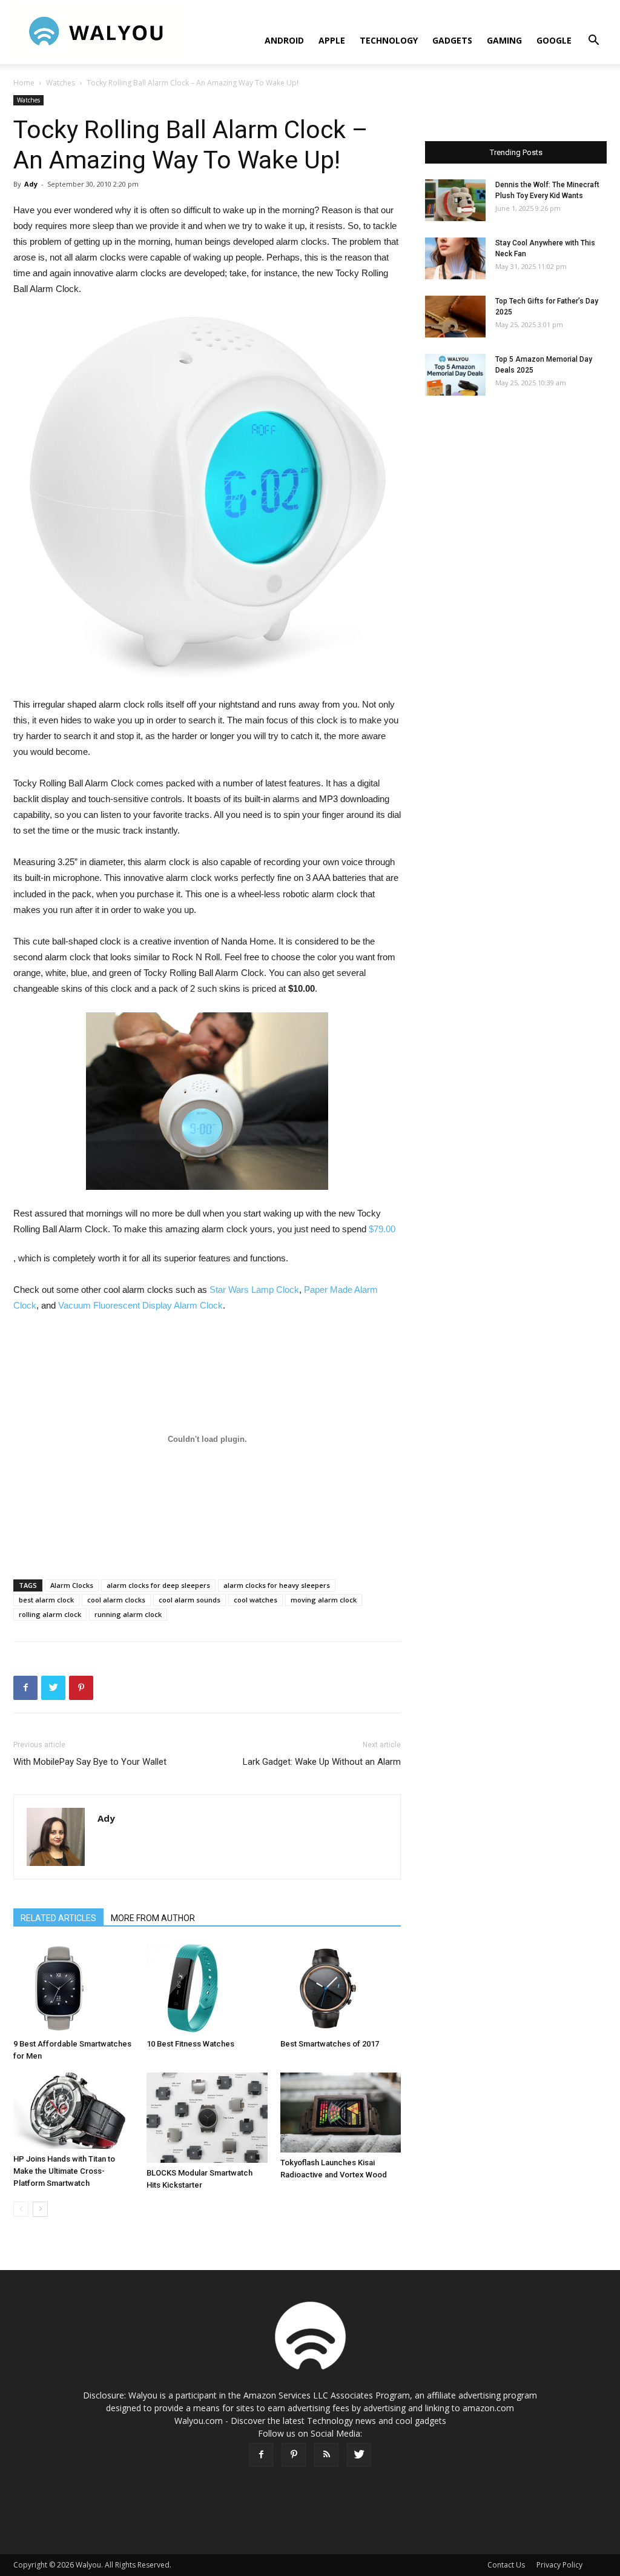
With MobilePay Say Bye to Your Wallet (90, 1762)
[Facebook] (261, 2455)
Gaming (504, 40)
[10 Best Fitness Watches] (207, 1988)
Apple (332, 40)
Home (24, 83)
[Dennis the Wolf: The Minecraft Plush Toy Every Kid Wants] (455, 200)
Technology (389, 40)
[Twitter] (359, 2455)
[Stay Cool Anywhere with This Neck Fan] (455, 258)
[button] (593, 41)
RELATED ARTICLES (58, 1918)
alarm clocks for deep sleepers (158, 1585)
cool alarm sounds (190, 1600)
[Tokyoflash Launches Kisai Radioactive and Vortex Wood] (341, 2113)
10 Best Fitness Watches (190, 2044)
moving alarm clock (324, 1600)
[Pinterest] (294, 2455)
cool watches (256, 1600)
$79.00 (382, 1229)
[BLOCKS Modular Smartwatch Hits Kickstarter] (207, 2118)
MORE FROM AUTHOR (153, 1918)
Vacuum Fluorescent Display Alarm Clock (140, 1305)
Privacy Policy (559, 2565)
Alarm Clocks (72, 1585)
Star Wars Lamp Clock (254, 1290)
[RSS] (326, 2455)
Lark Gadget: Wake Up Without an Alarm (322, 1762)
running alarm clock (128, 1614)
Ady (31, 184)
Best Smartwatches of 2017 (330, 2044)
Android (284, 40)
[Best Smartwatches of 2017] (341, 1988)
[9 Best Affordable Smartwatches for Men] (74, 1988)
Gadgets (452, 40)
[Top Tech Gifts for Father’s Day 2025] (455, 317)
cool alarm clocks (116, 1600)
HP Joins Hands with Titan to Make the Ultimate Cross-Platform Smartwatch (64, 2171)
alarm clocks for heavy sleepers (277, 1585)
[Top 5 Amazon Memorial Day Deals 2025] (455, 375)
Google (554, 40)
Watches (61, 83)
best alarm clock (46, 1600)
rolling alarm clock (50, 1614)
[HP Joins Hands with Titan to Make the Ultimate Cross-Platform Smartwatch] (74, 2111)
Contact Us (506, 2565)
